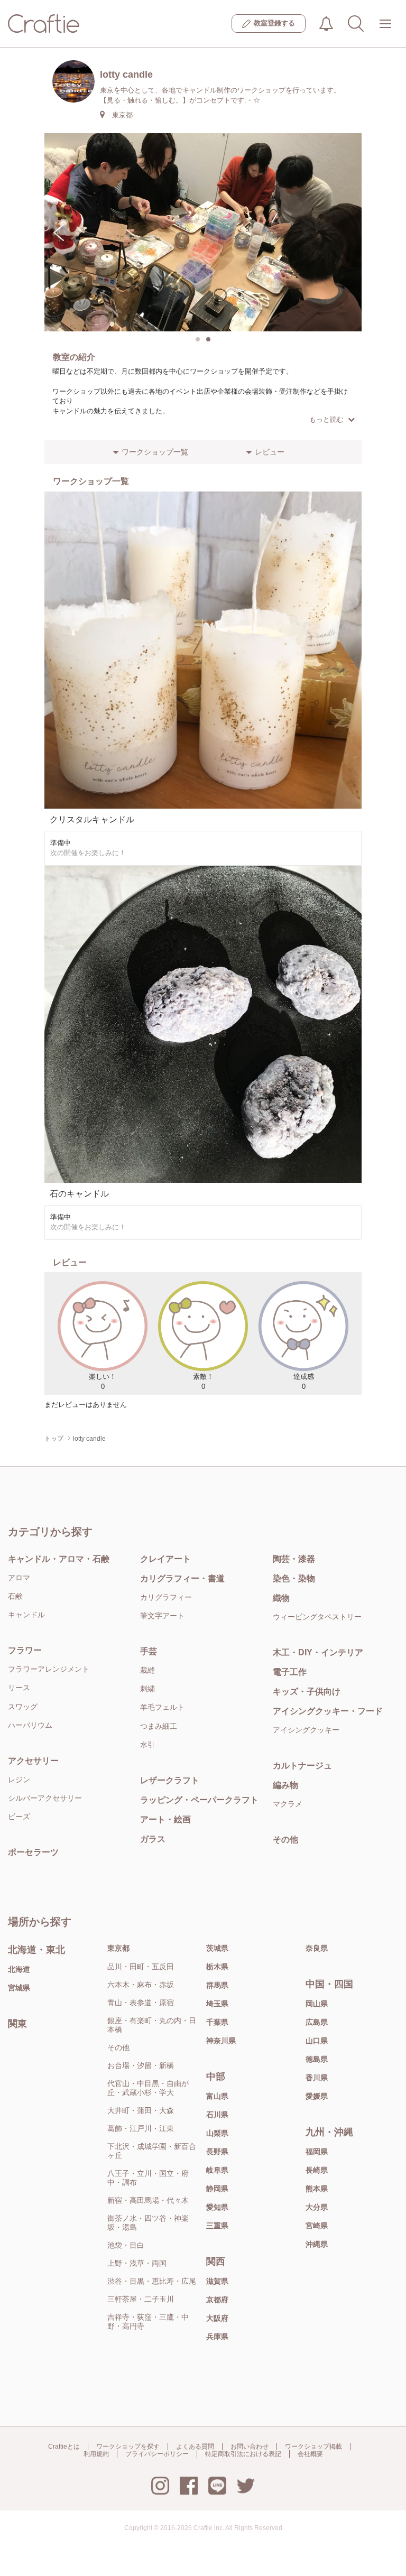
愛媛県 (317, 2096)
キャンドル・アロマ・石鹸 (59, 1559)
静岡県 (217, 2189)
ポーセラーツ (33, 1852)
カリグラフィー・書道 (182, 1578)
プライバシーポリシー (157, 2454)
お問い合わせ (250, 2447)
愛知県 (217, 2207)
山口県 (317, 2041)
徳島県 (317, 2059)
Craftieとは (64, 2447)
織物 (281, 1598)
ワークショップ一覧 (155, 452)
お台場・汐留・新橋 (141, 2065)
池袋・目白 (126, 2245)
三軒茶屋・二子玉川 (141, 2299)
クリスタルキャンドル (92, 819)
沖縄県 (317, 2244)
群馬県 (217, 1985)
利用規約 (96, 2454)
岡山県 (317, 2004)
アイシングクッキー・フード (328, 1711)
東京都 (118, 1948)
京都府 (217, 2300)
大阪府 (217, 2318)
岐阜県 (217, 2170)
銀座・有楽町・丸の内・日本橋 (152, 2025)
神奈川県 (221, 2041)
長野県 (217, 2152)
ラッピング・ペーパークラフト (199, 1800)
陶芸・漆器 (294, 1559)
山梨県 (217, 2133)
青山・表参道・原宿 (141, 2003)
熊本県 (317, 2189)
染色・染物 (294, 1578)
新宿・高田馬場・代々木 (148, 2200)
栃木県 (217, 1967)
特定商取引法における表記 (243, 2454)
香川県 (317, 2078)
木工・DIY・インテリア (318, 1652)
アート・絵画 (165, 1819)
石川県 (217, 2115)
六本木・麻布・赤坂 (141, 1985)
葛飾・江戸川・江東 (141, 2128)
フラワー (25, 1650)
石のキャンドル (79, 1194)
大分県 (317, 2207)
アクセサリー (33, 1761)
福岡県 (317, 2152)
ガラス (153, 1839)
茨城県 (217, 1948)
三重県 (217, 2226)
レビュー (270, 452)
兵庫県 (217, 2337)
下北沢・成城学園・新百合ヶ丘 (152, 2151)
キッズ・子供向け (307, 1692)
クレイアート (165, 1559)
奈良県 (317, 1948)
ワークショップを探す (128, 2447)
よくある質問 (195, 2447)
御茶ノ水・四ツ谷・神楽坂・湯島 (148, 2223)
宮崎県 (317, 2226)
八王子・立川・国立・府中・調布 (148, 2178)
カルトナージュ (302, 1766)
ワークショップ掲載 (313, 2447)
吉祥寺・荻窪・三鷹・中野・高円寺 (148, 2322)
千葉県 (217, 2022)
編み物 (285, 1785)
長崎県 (317, 2170)
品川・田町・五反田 (141, 1967)
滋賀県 (217, 2281)
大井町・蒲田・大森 (141, 2110)
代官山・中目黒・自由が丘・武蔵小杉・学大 (148, 2088)
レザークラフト (170, 1780)
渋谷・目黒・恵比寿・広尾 (152, 2281)
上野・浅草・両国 (137, 2263)
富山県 (217, 2096)
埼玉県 (217, 2004)
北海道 (19, 1969)
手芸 (149, 1651)
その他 (285, 1840)
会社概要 (310, 2454)
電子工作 (290, 1672)
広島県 (317, 2022)
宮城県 (19, 1988)
